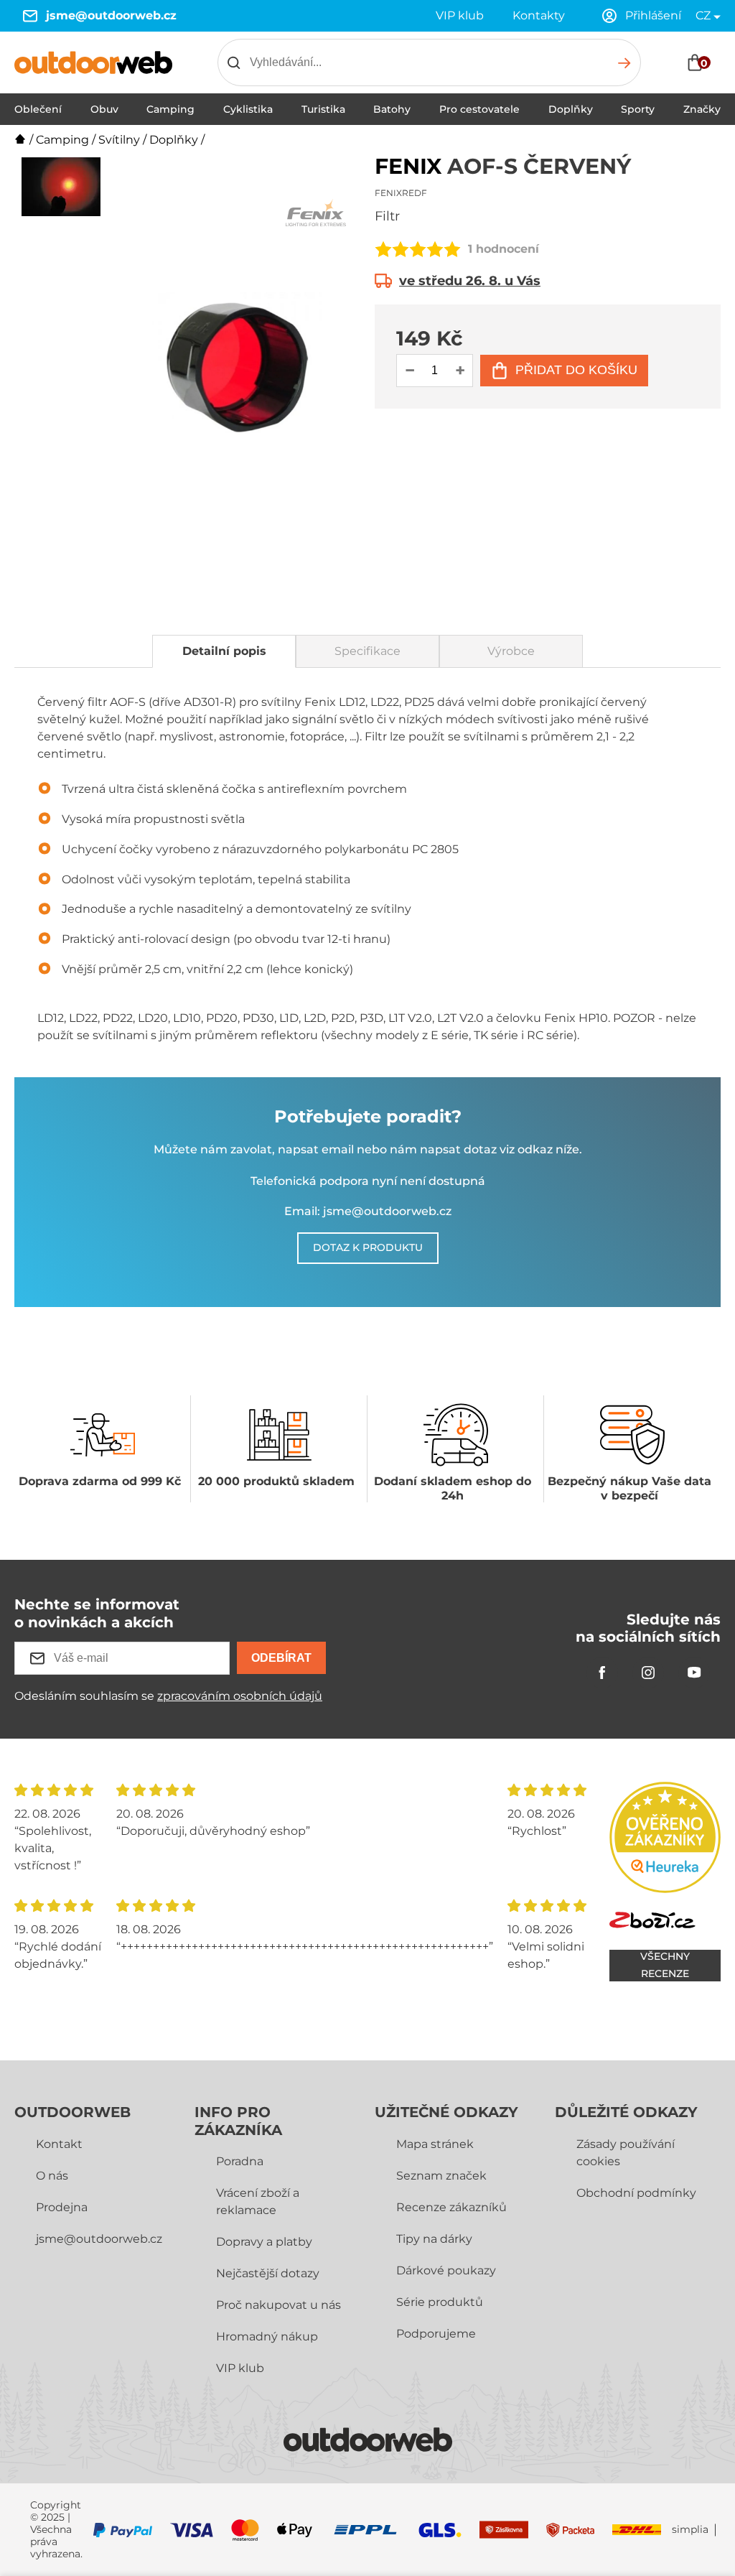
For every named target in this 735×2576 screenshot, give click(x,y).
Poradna (240, 2161)
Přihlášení (653, 15)
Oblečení (38, 109)
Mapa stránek (435, 2144)
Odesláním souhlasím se (168, 1696)
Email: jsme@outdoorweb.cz (368, 1211)
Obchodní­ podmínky (636, 2193)
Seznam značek (441, 2176)
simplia (690, 2530)
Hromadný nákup (267, 2336)
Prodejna (62, 2207)
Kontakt (59, 2144)
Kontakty (539, 15)
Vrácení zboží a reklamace (258, 2201)
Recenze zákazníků (451, 2207)
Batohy (392, 109)
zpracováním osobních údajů (240, 1696)
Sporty (638, 109)
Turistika (323, 109)
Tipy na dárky (434, 2239)
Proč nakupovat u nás (278, 2305)
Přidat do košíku (576, 370)
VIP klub (460, 15)
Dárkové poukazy (446, 2270)
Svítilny (119, 140)
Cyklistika (248, 109)
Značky (702, 109)
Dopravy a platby (264, 2242)
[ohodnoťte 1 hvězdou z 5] (383, 249)
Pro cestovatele (479, 109)
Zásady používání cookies (626, 2153)
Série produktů (440, 2302)
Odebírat (281, 1658)
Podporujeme (436, 2334)
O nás (52, 2176)
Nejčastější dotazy (268, 2273)
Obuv (104, 109)
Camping (170, 109)
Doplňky (571, 109)
